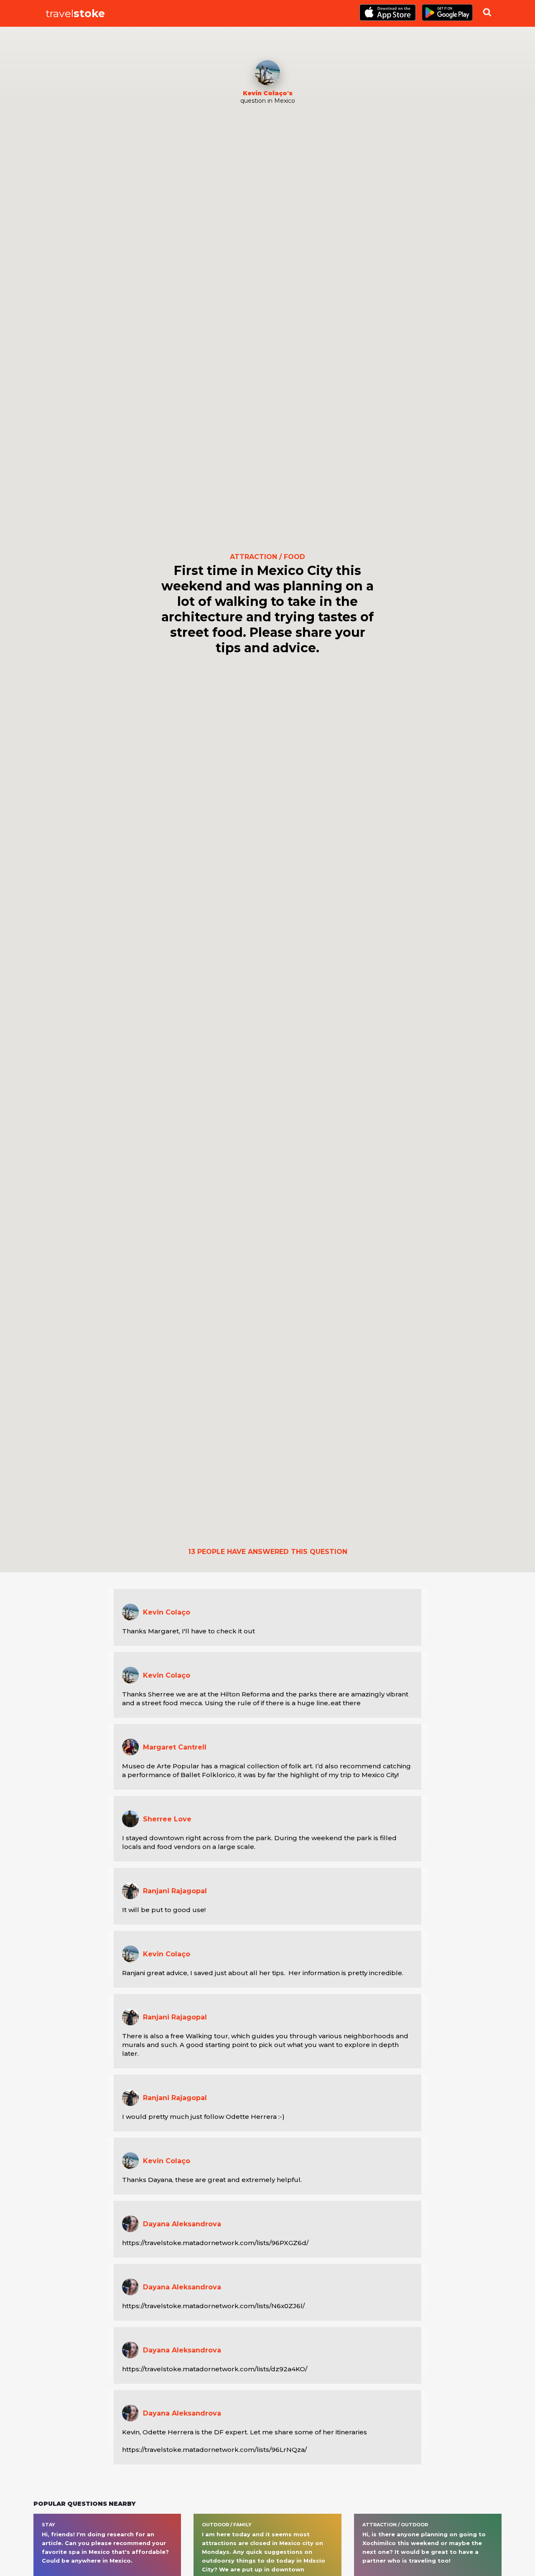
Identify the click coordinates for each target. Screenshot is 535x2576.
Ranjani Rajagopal (175, 1891)
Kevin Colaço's (268, 93)
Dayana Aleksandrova (182, 2224)
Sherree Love (167, 1819)
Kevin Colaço (167, 1612)
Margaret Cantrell (175, 1747)
